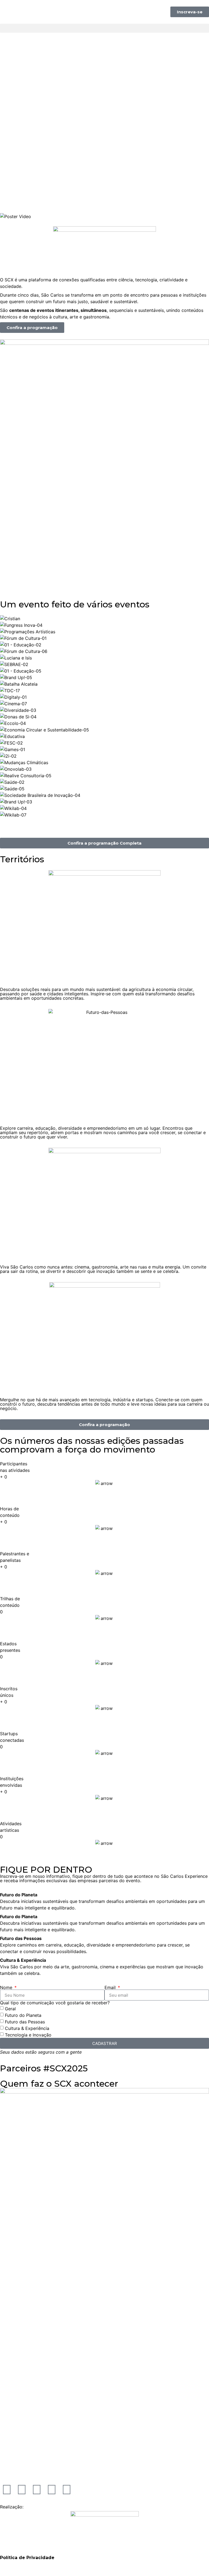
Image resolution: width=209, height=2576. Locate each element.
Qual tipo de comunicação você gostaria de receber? (55, 2003)
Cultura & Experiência (27, 2028)
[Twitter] (22, 2490)
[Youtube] (37, 2490)
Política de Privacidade (27, 2558)
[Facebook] (67, 2490)
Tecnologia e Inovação (28, 2035)
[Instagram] (7, 2490)
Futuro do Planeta (23, 2015)
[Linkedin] (52, 2490)
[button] (104, 28)
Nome (7, 1987)
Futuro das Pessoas (25, 2022)
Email (111, 1987)
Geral (10, 2009)
